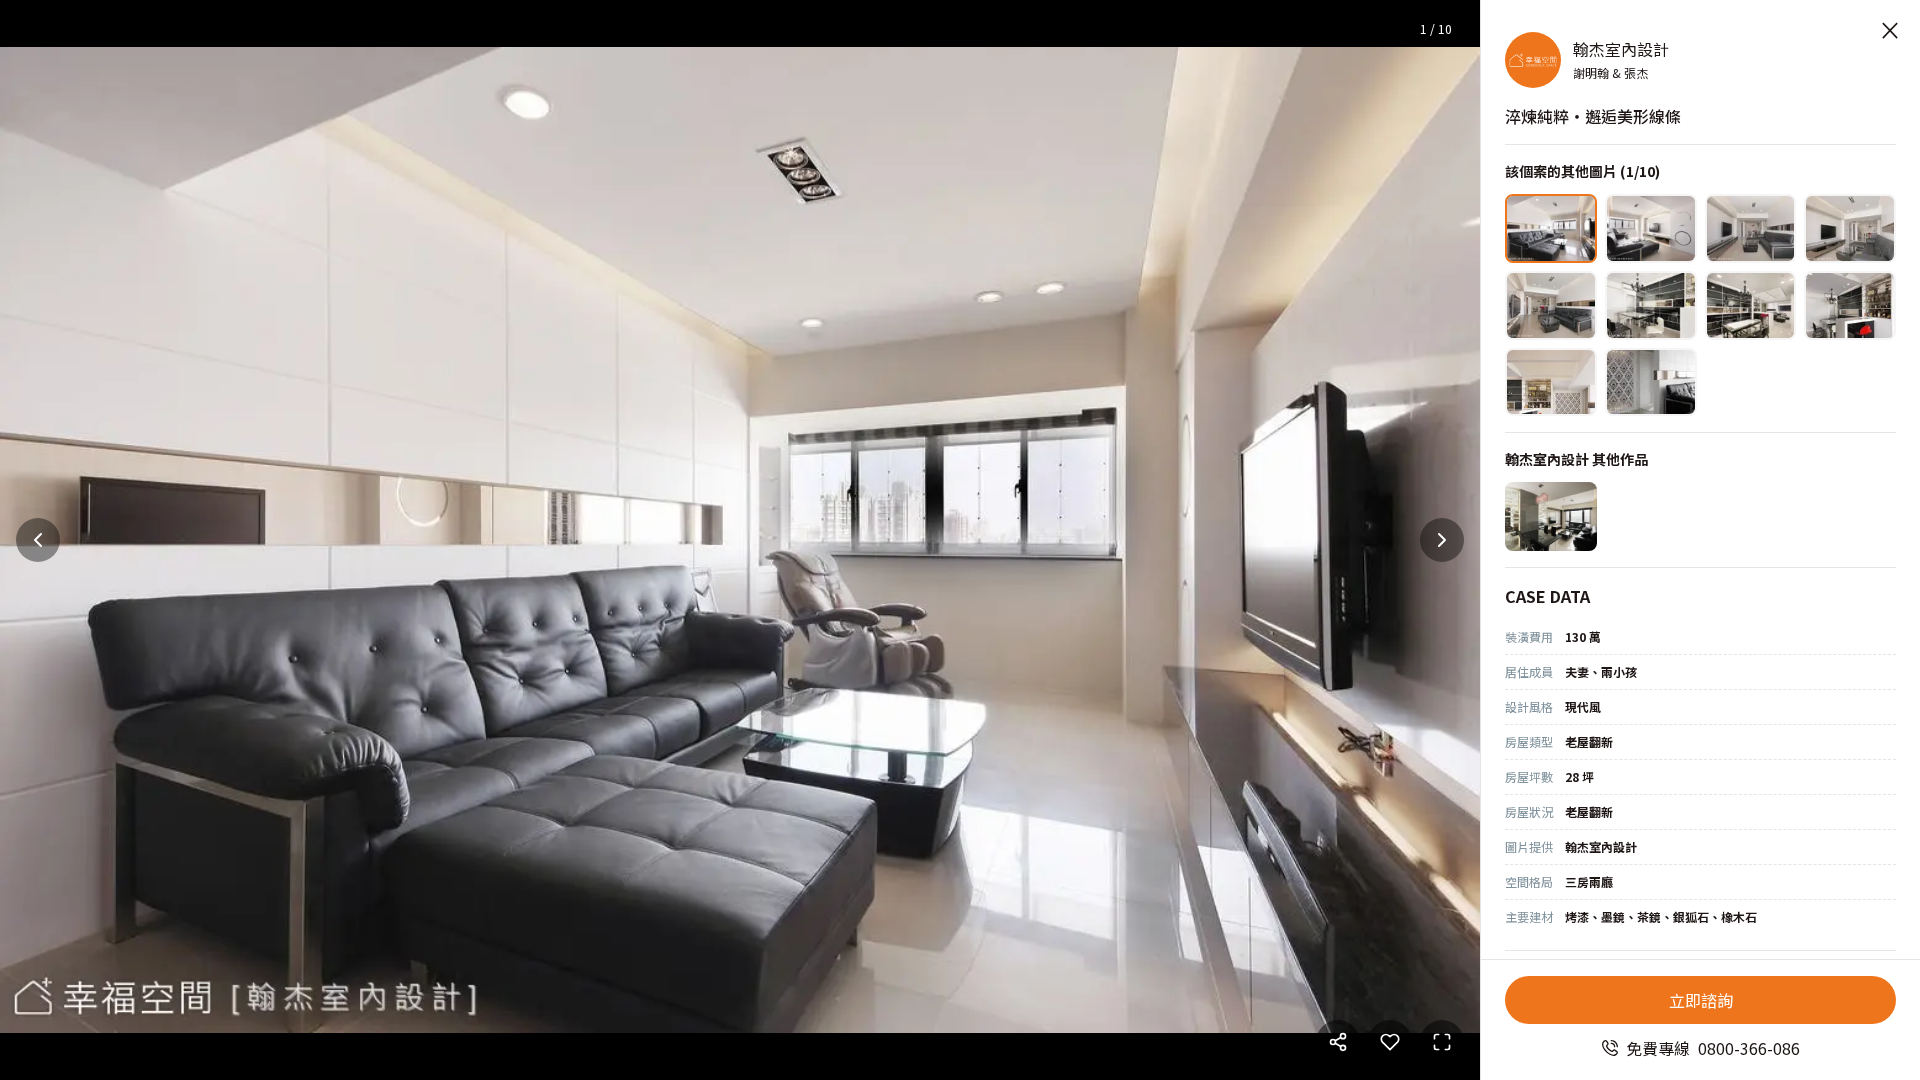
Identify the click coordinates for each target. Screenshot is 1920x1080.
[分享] (1338, 1042)
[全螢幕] (1442, 1042)
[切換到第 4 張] (1850, 228)
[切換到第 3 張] (1751, 228)
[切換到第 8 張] (1850, 305)
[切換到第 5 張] (1551, 305)
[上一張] (38, 540)
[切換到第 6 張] (1651, 305)
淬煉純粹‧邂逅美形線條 (1593, 116)
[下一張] (1442, 540)
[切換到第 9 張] (1551, 382)
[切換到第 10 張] (1651, 382)
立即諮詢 (1701, 1000)
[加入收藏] (1390, 1042)
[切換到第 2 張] (1651, 228)
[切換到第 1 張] (1551, 228)
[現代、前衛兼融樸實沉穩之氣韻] (1551, 516)
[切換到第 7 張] (1751, 305)
